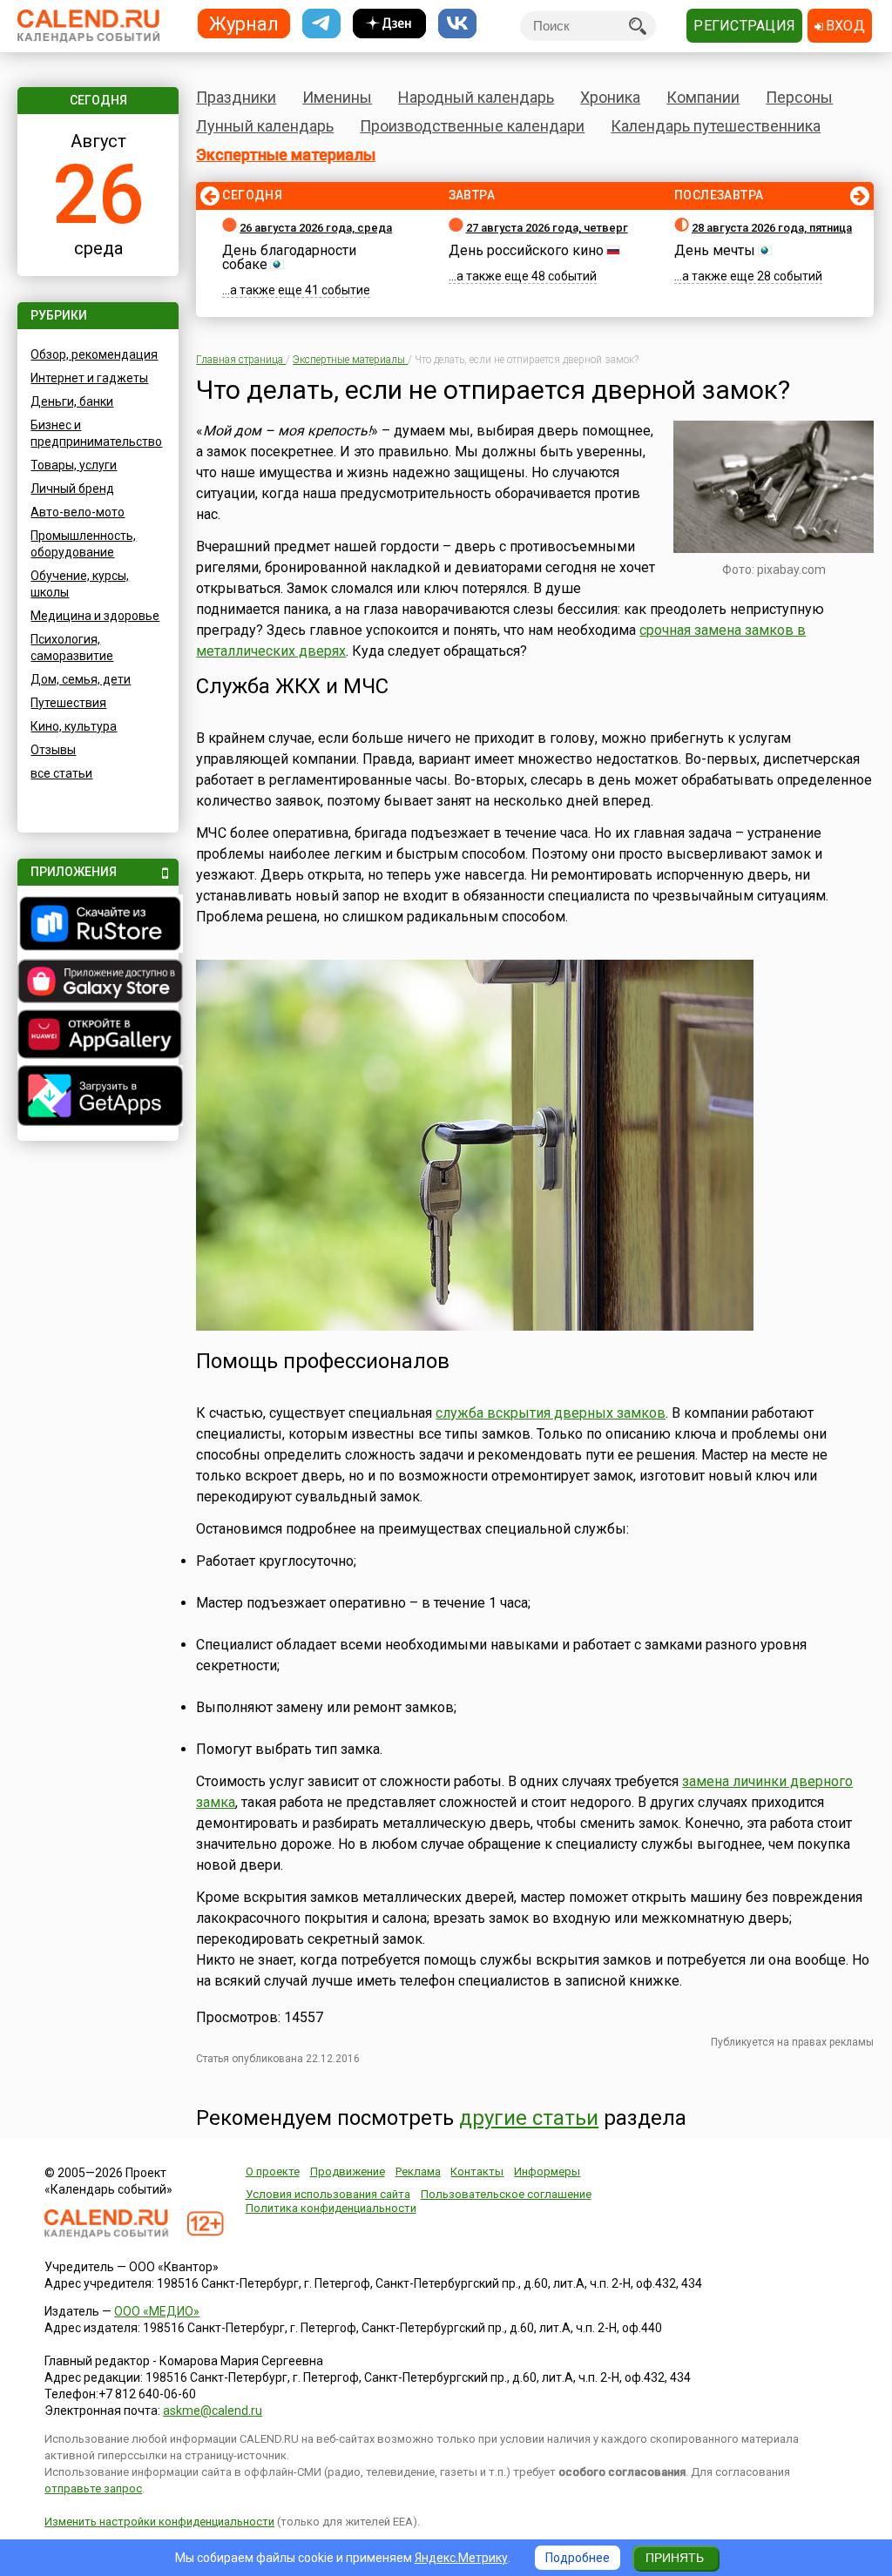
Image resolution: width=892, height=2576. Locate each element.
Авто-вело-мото (78, 512)
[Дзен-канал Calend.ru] (389, 24)
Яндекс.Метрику (461, 2558)
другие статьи (529, 2118)
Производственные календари (472, 126)
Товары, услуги (74, 465)
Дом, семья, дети (81, 679)
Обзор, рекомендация (94, 354)
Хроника (610, 97)
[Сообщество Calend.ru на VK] (457, 24)
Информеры (547, 2171)
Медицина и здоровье (95, 616)
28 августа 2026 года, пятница (772, 228)
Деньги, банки (72, 401)
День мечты (715, 250)
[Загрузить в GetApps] (98, 1098)
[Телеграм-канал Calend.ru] (321, 24)
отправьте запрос (93, 2488)
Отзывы (53, 750)
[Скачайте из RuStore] (98, 926)
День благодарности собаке (289, 257)
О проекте (273, 2171)
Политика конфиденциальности (331, 2208)
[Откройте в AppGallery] (98, 1036)
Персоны (799, 97)
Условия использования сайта (328, 2194)
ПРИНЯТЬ (675, 2558)
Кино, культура (74, 726)
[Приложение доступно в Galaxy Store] (98, 983)
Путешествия (68, 703)
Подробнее (578, 2558)
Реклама (418, 2171)
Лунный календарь (265, 126)
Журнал (244, 23)
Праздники (236, 97)
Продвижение (348, 2171)
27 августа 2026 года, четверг (547, 228)
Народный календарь (476, 97)
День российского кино (526, 250)
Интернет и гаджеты (89, 378)
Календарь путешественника (716, 126)
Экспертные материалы (286, 155)
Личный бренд (72, 489)
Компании (703, 97)
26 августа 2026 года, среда (316, 228)
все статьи (61, 773)
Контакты (477, 2171)
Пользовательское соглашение (506, 2194)
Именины (337, 97)
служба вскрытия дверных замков (551, 1413)
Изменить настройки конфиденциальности (159, 2522)
